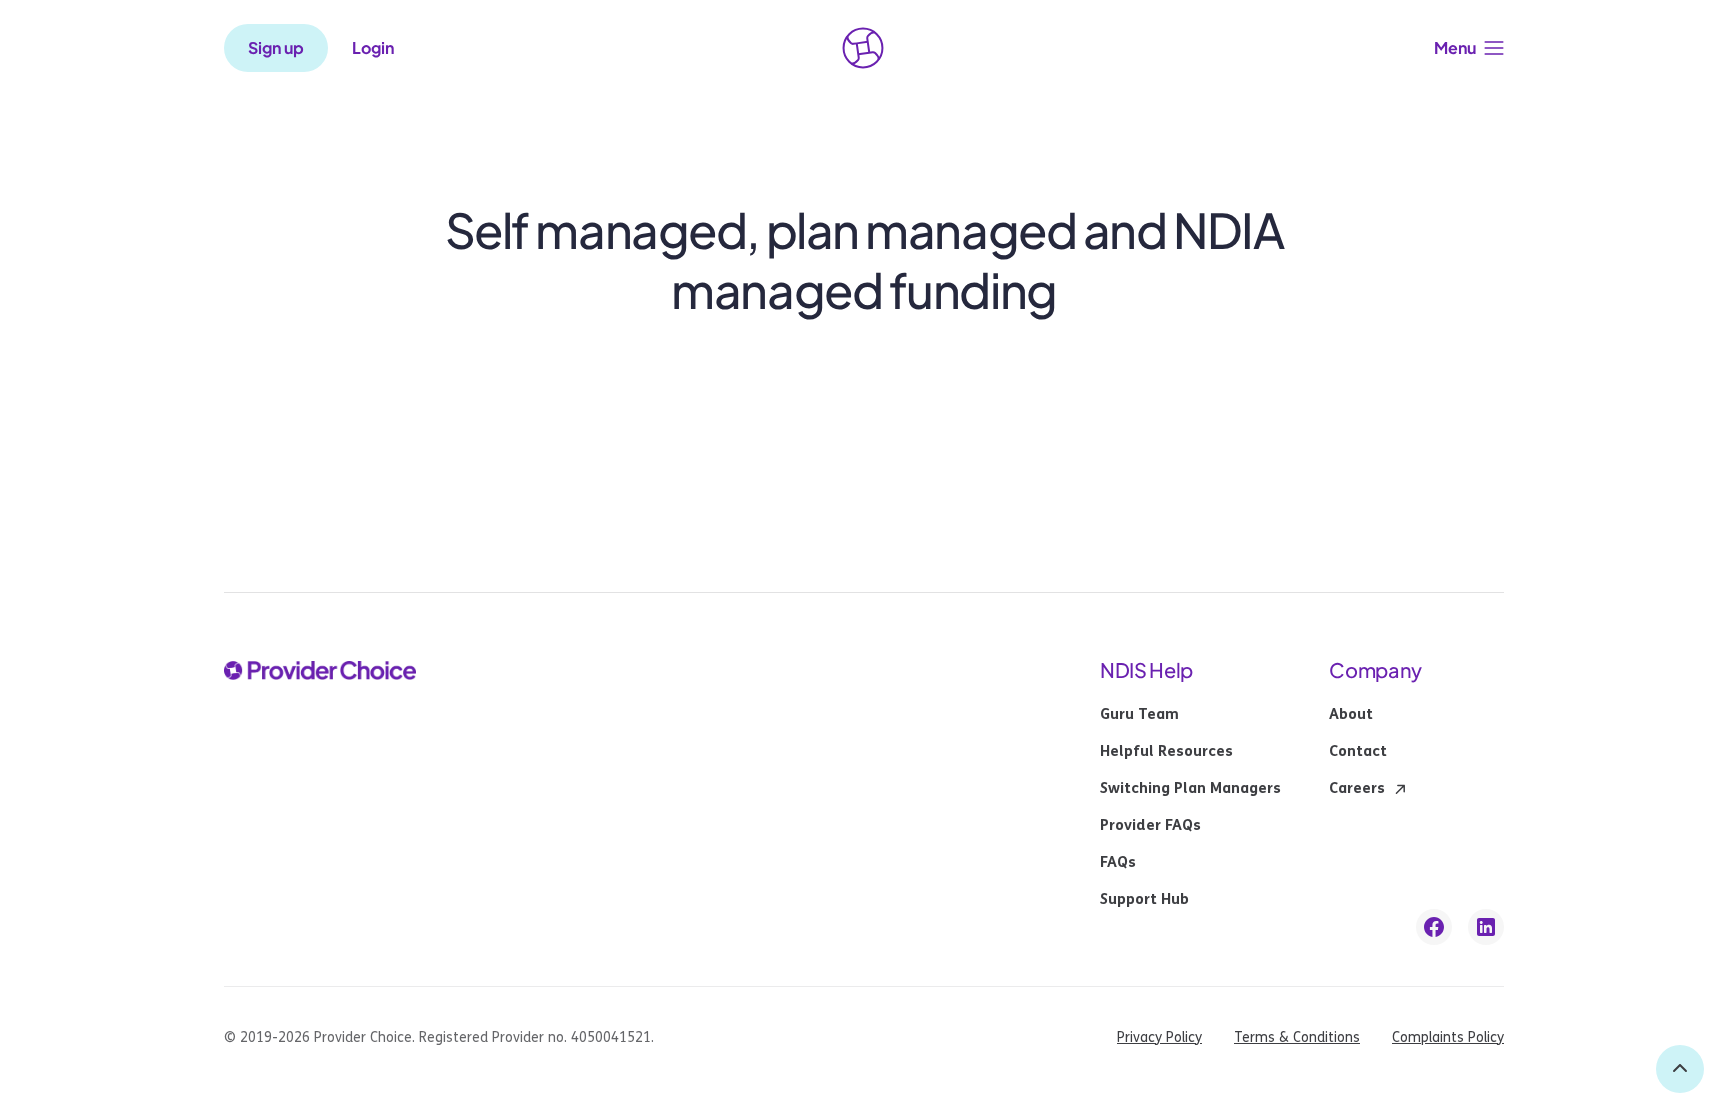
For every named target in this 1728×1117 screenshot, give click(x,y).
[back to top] (1680, 1069)
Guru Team (1139, 715)
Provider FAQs (1150, 826)
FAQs (1118, 863)
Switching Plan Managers (1190, 789)
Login (373, 48)
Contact (1358, 752)
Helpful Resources (1166, 752)
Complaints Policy (1448, 1037)
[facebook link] (1434, 927)
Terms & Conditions (1297, 1037)
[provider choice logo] (863, 48)
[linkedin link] (1486, 927)
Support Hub (1144, 900)
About (1351, 715)
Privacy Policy (1159, 1037)
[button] (1469, 48)
